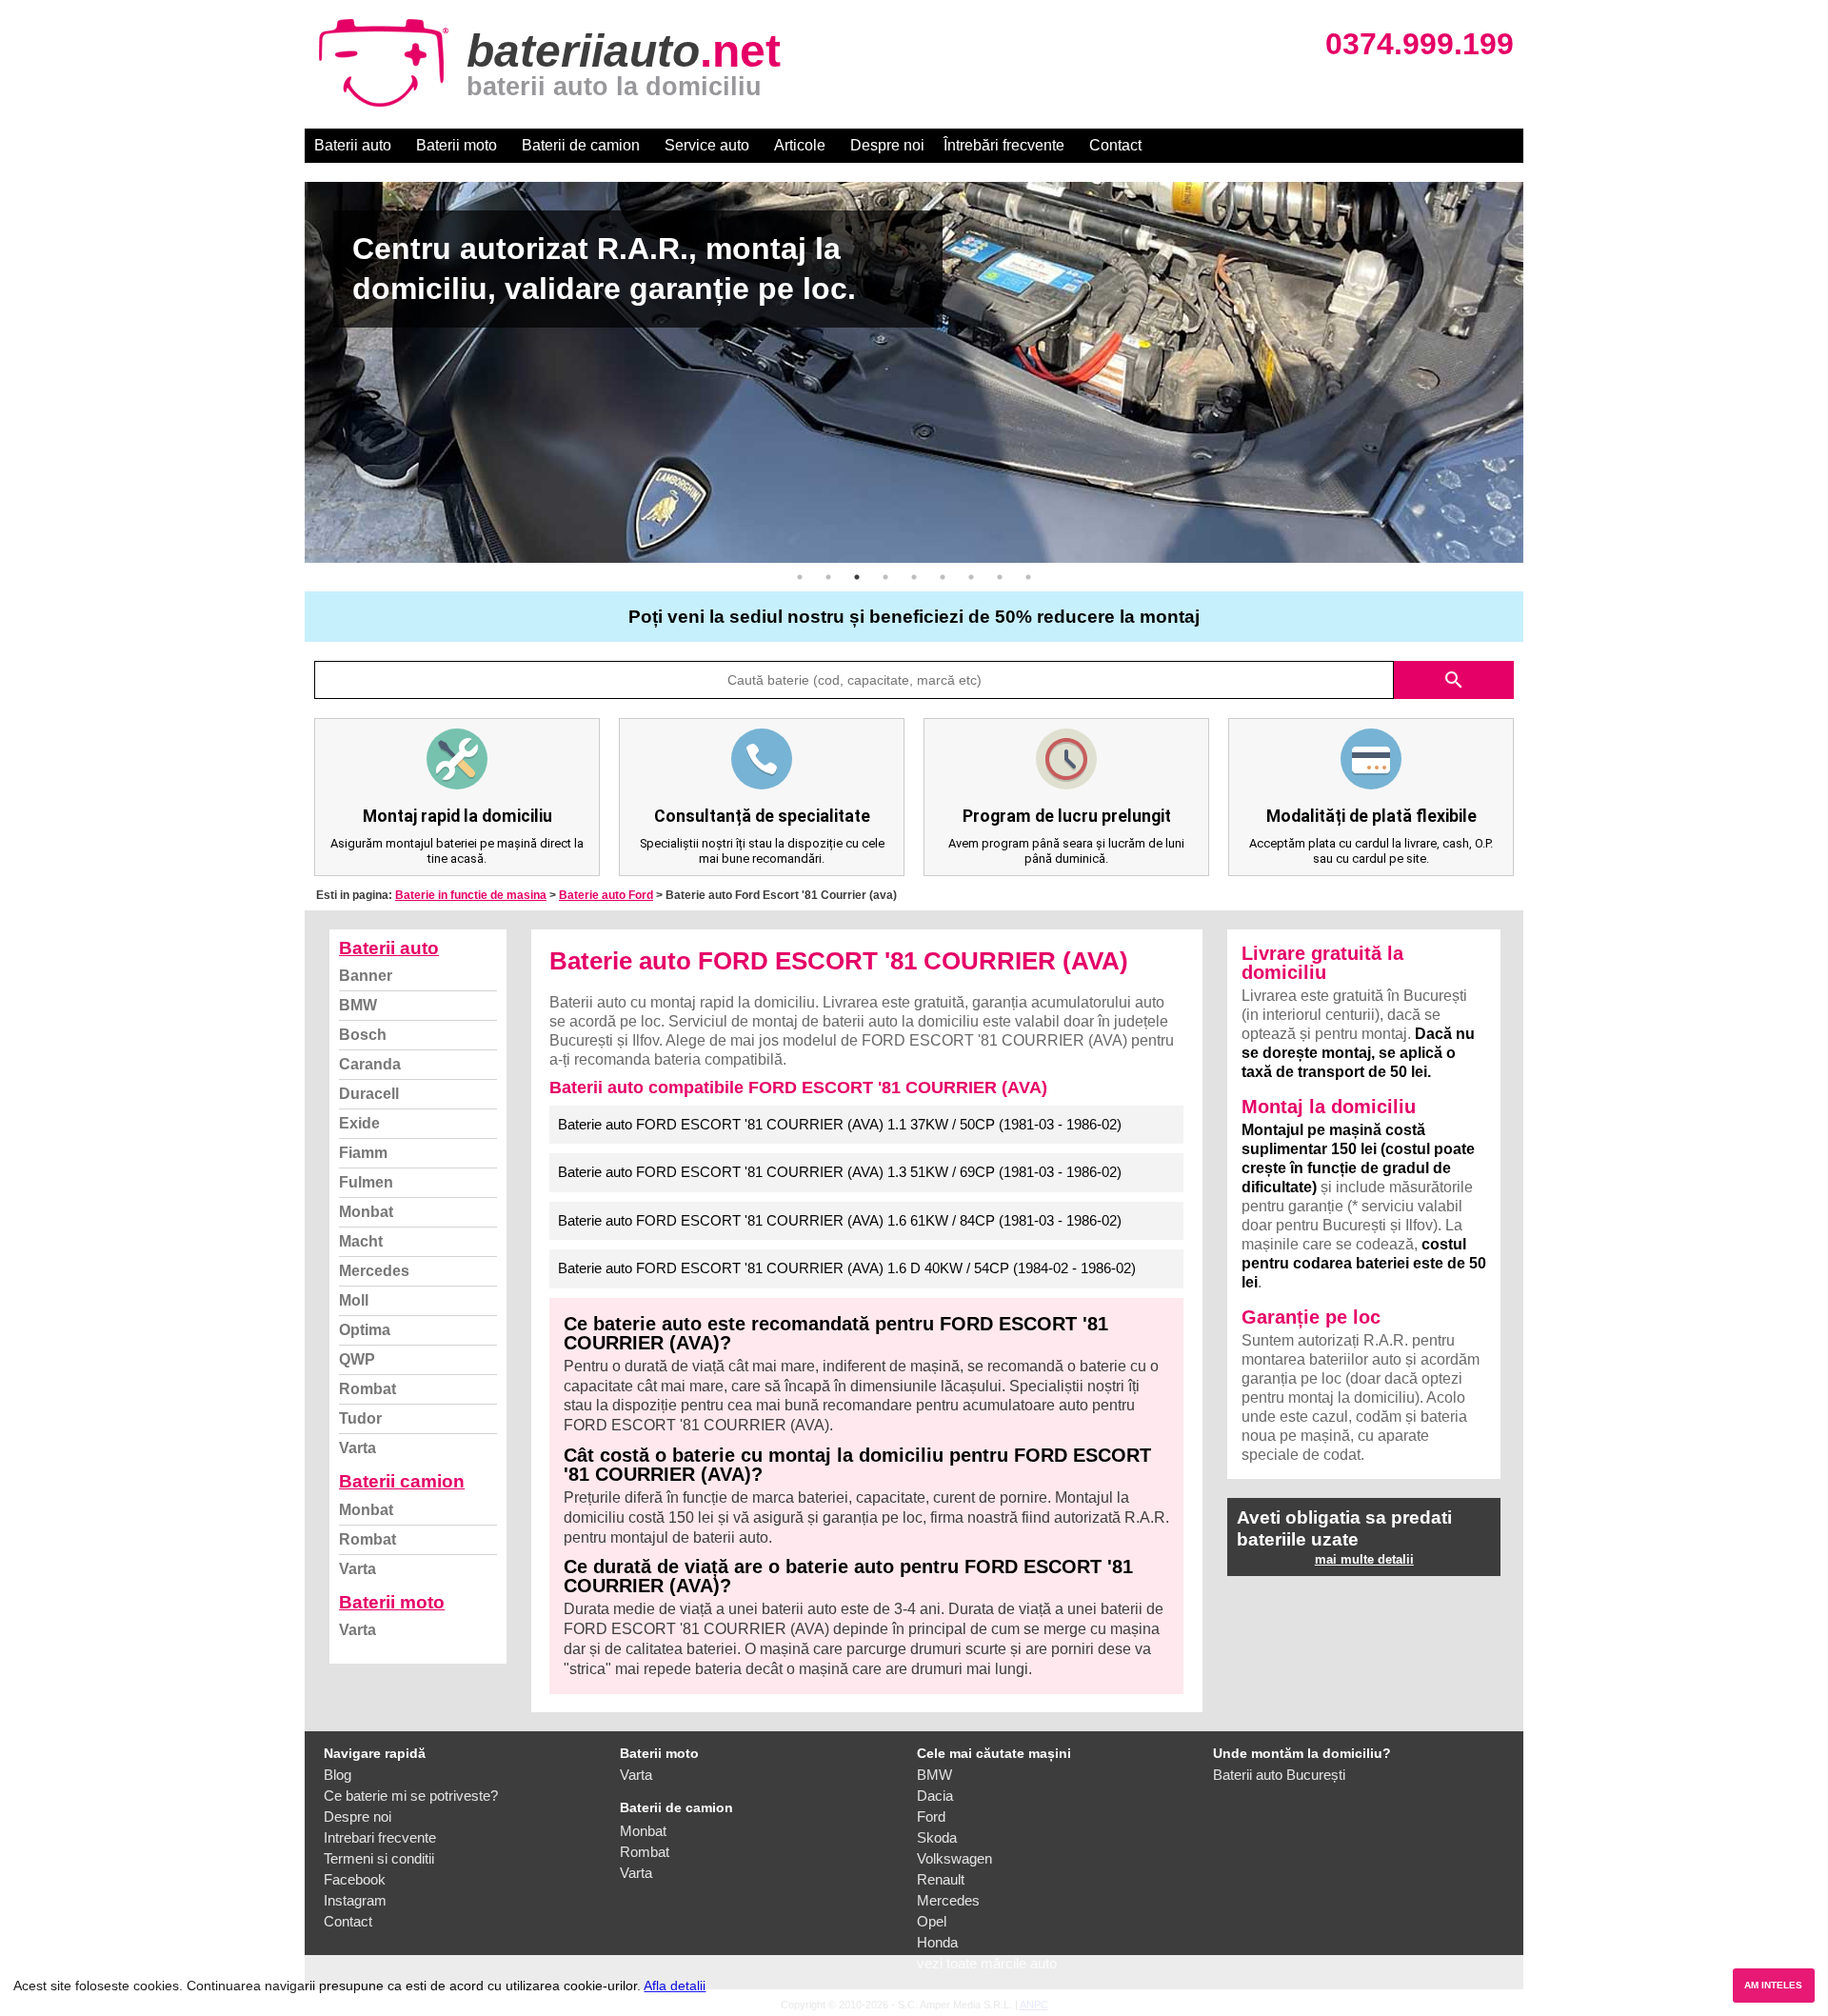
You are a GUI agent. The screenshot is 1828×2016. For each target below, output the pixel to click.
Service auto (707, 145)
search (1454, 680)
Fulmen (366, 1182)
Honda (937, 1942)
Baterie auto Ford (606, 895)
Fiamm (363, 1153)
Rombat (368, 1389)
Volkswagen (954, 1858)
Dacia (935, 1796)
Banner (366, 976)
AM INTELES (1773, 1985)
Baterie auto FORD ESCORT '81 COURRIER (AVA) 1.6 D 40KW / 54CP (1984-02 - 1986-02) (847, 1268)
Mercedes (374, 1271)
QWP (357, 1359)
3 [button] (857, 577)
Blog (338, 1775)
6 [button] (943, 577)
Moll (354, 1300)
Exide (359, 1123)
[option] (914, 372)
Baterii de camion (581, 145)
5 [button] (914, 577)
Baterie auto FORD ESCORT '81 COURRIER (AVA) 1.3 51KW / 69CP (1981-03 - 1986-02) (840, 1172)
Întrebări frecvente (1004, 145)
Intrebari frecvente (380, 1837)
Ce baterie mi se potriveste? (411, 1796)
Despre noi (887, 145)
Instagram (355, 1900)
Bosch (363, 1035)
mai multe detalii (1364, 1559)
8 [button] (1000, 577)
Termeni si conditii (379, 1858)
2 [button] (828, 577)
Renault (941, 1879)
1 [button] (800, 577)
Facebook (355, 1879)
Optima (365, 1330)
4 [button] (885, 577)
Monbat (366, 1212)
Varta (358, 1448)
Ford (931, 1816)
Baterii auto (353, 145)
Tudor (360, 1418)
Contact (1115, 145)
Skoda (937, 1837)
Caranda (370, 1064)
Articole (800, 145)
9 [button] (1028, 577)
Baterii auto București (1279, 1775)
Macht (361, 1241)
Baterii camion (402, 1481)
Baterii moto (457, 145)
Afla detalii (675, 1986)
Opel (932, 1921)
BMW (358, 1005)
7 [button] (971, 577)
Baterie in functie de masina (471, 895)
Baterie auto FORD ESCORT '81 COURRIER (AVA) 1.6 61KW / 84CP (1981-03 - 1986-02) (840, 1220)
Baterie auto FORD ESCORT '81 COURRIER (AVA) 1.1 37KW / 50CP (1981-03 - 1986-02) (840, 1124)
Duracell (369, 1094)
